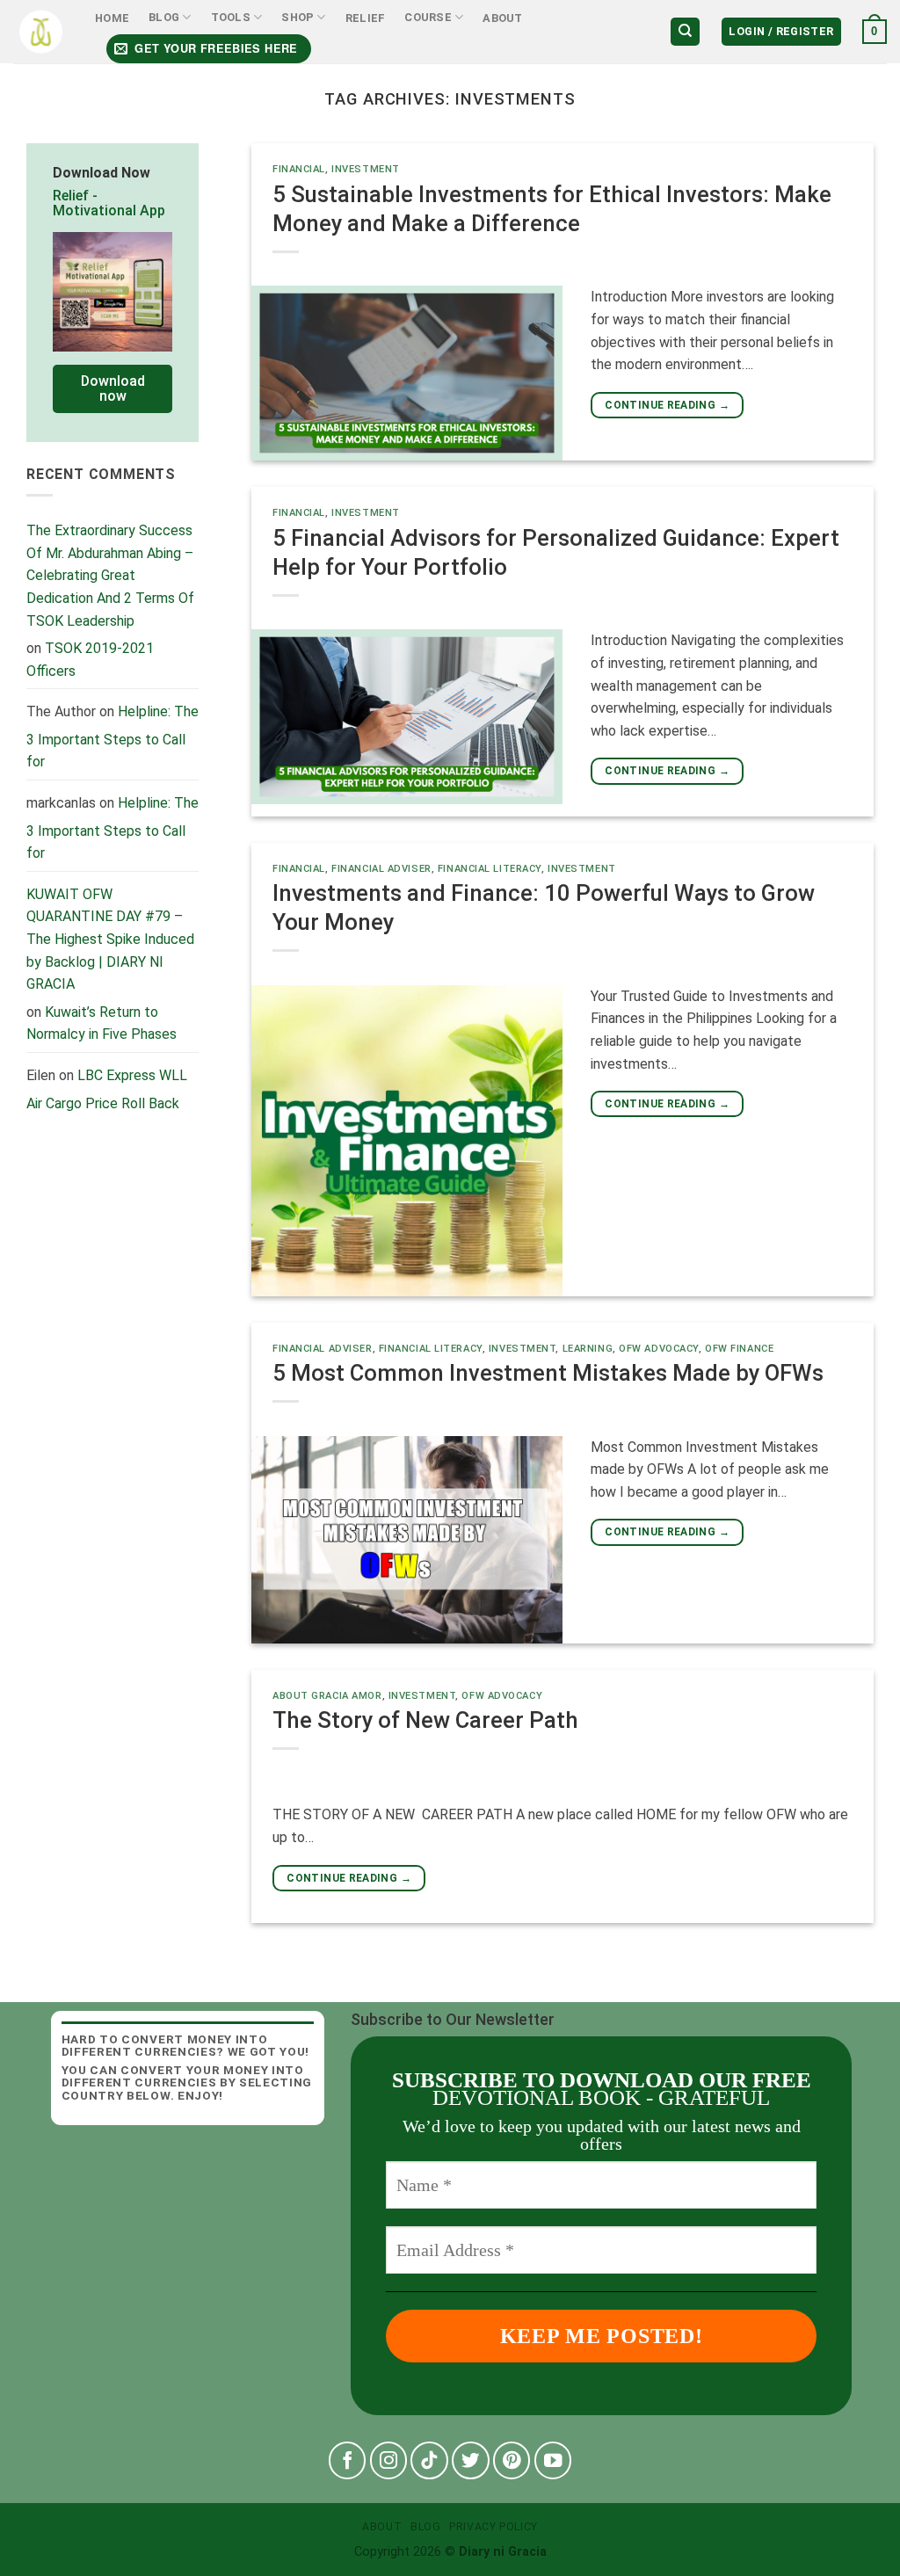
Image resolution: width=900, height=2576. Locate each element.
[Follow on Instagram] (389, 2460)
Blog (164, 17)
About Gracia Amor (327, 1696)
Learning (588, 1349)
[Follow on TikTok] (429, 2460)
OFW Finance (739, 1349)
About (502, 18)
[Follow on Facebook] (348, 2460)
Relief (366, 18)
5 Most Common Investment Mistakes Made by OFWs (548, 1373)
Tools (231, 17)
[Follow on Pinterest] (512, 2460)
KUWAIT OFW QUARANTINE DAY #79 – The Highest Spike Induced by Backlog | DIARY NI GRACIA (110, 939)
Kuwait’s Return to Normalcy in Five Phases (102, 1023)
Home (112, 18)
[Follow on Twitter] (471, 2460)
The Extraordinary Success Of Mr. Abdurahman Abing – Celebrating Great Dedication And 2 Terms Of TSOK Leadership (110, 575)
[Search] (685, 32)
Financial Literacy (490, 869)
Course (428, 17)
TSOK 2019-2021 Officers (90, 660)
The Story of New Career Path (425, 1720)
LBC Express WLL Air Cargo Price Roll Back (107, 1089)
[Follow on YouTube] (553, 2460)
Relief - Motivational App (109, 203)
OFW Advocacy (659, 1349)
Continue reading (667, 405)
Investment (366, 169)
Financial (299, 169)
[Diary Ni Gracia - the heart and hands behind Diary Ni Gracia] (41, 32)
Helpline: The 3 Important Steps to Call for (112, 737)
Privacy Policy (494, 2527)
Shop (298, 17)
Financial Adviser (381, 869)
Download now (113, 389)
